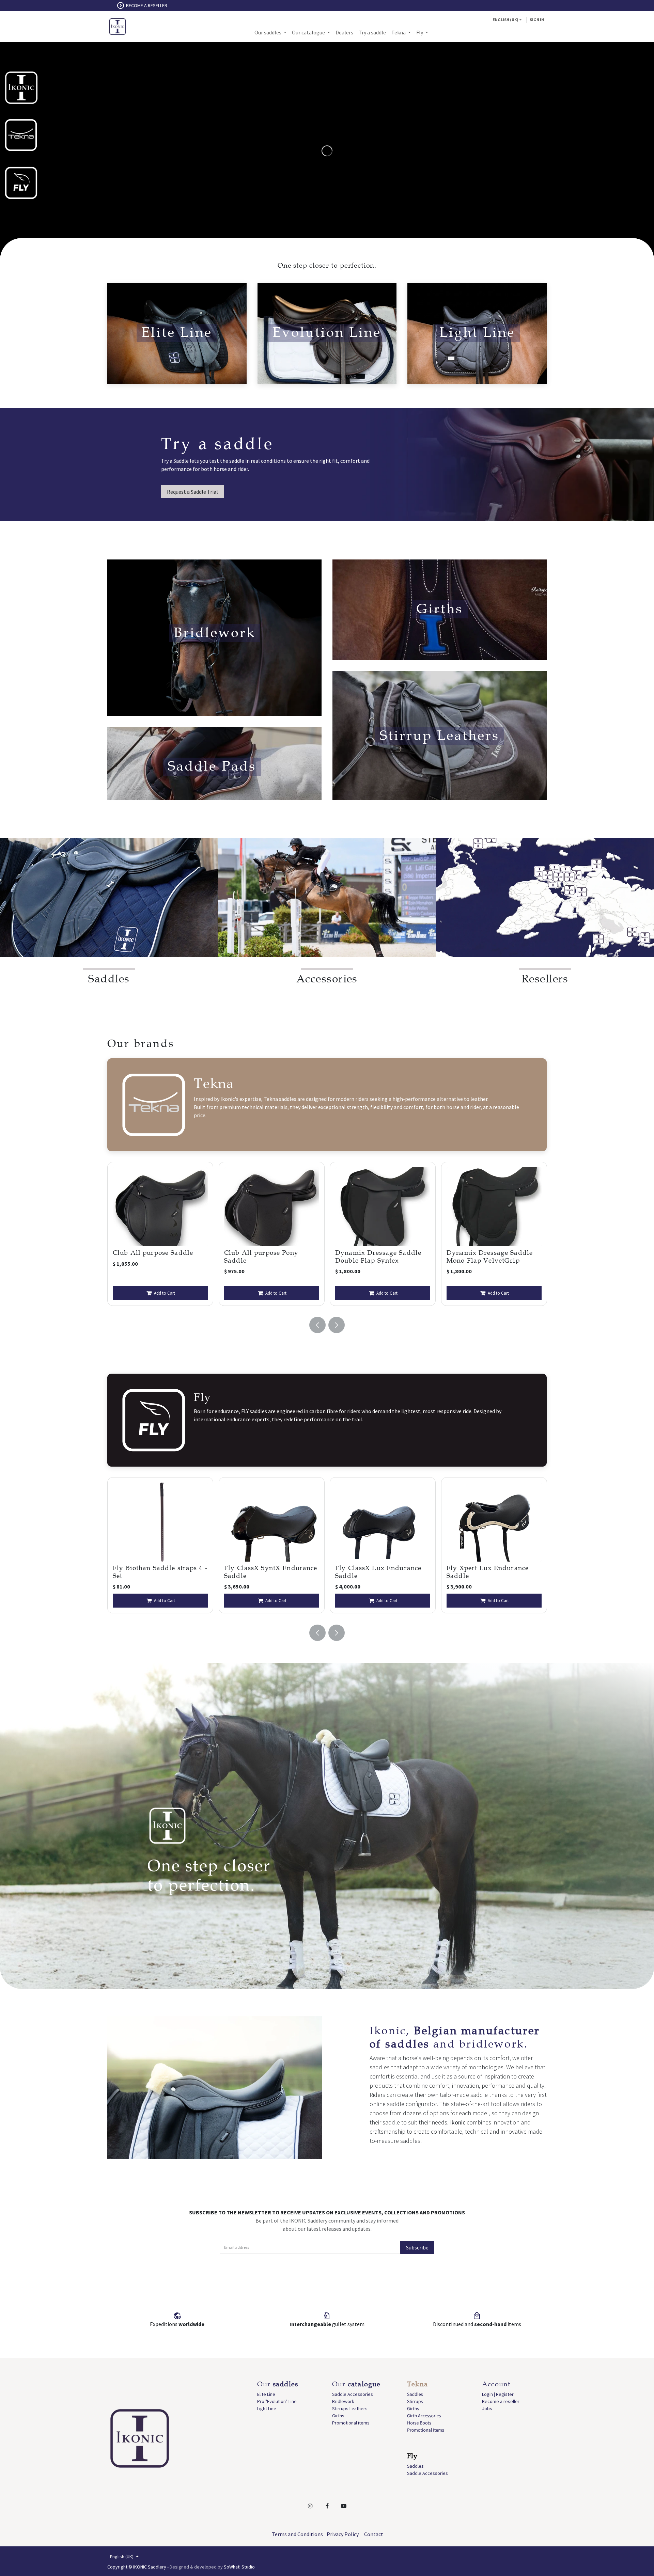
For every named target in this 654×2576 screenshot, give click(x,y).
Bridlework (343, 2401)
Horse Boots (419, 2423)
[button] (317, 1325)
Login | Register (498, 2394)
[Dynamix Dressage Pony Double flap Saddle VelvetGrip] (494, 1207)
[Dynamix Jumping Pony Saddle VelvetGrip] (383, 1207)
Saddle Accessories (353, 2394)
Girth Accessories (424, 2416)
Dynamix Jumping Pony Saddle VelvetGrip (374, 1257)
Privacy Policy (343, 2534)
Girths (338, 2416)
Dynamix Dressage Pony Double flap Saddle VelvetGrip (487, 1260)
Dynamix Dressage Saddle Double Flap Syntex (156, 1257)
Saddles (415, 2394)
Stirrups (415, 2401)
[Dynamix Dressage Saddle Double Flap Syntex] (160, 1207)
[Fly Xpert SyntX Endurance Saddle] (494, 1522)
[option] (160, 1234)
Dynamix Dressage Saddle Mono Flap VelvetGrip (267, 1257)
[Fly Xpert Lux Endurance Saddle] (383, 1522)
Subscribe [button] (417, 2247)
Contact (374, 2534)
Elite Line (266, 2394)
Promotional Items (426, 2430)
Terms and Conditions (297, 2534)
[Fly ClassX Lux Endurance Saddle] (272, 1522)
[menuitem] (270, 32)
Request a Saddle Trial (192, 492)
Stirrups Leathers (350, 2408)
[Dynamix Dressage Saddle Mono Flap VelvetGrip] (272, 1207)
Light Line (267, 2408)
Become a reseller (501, 2401)
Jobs (487, 2408)
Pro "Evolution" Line (277, 2401)
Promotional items (351, 2423)
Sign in (537, 20)
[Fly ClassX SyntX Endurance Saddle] (160, 1522)
